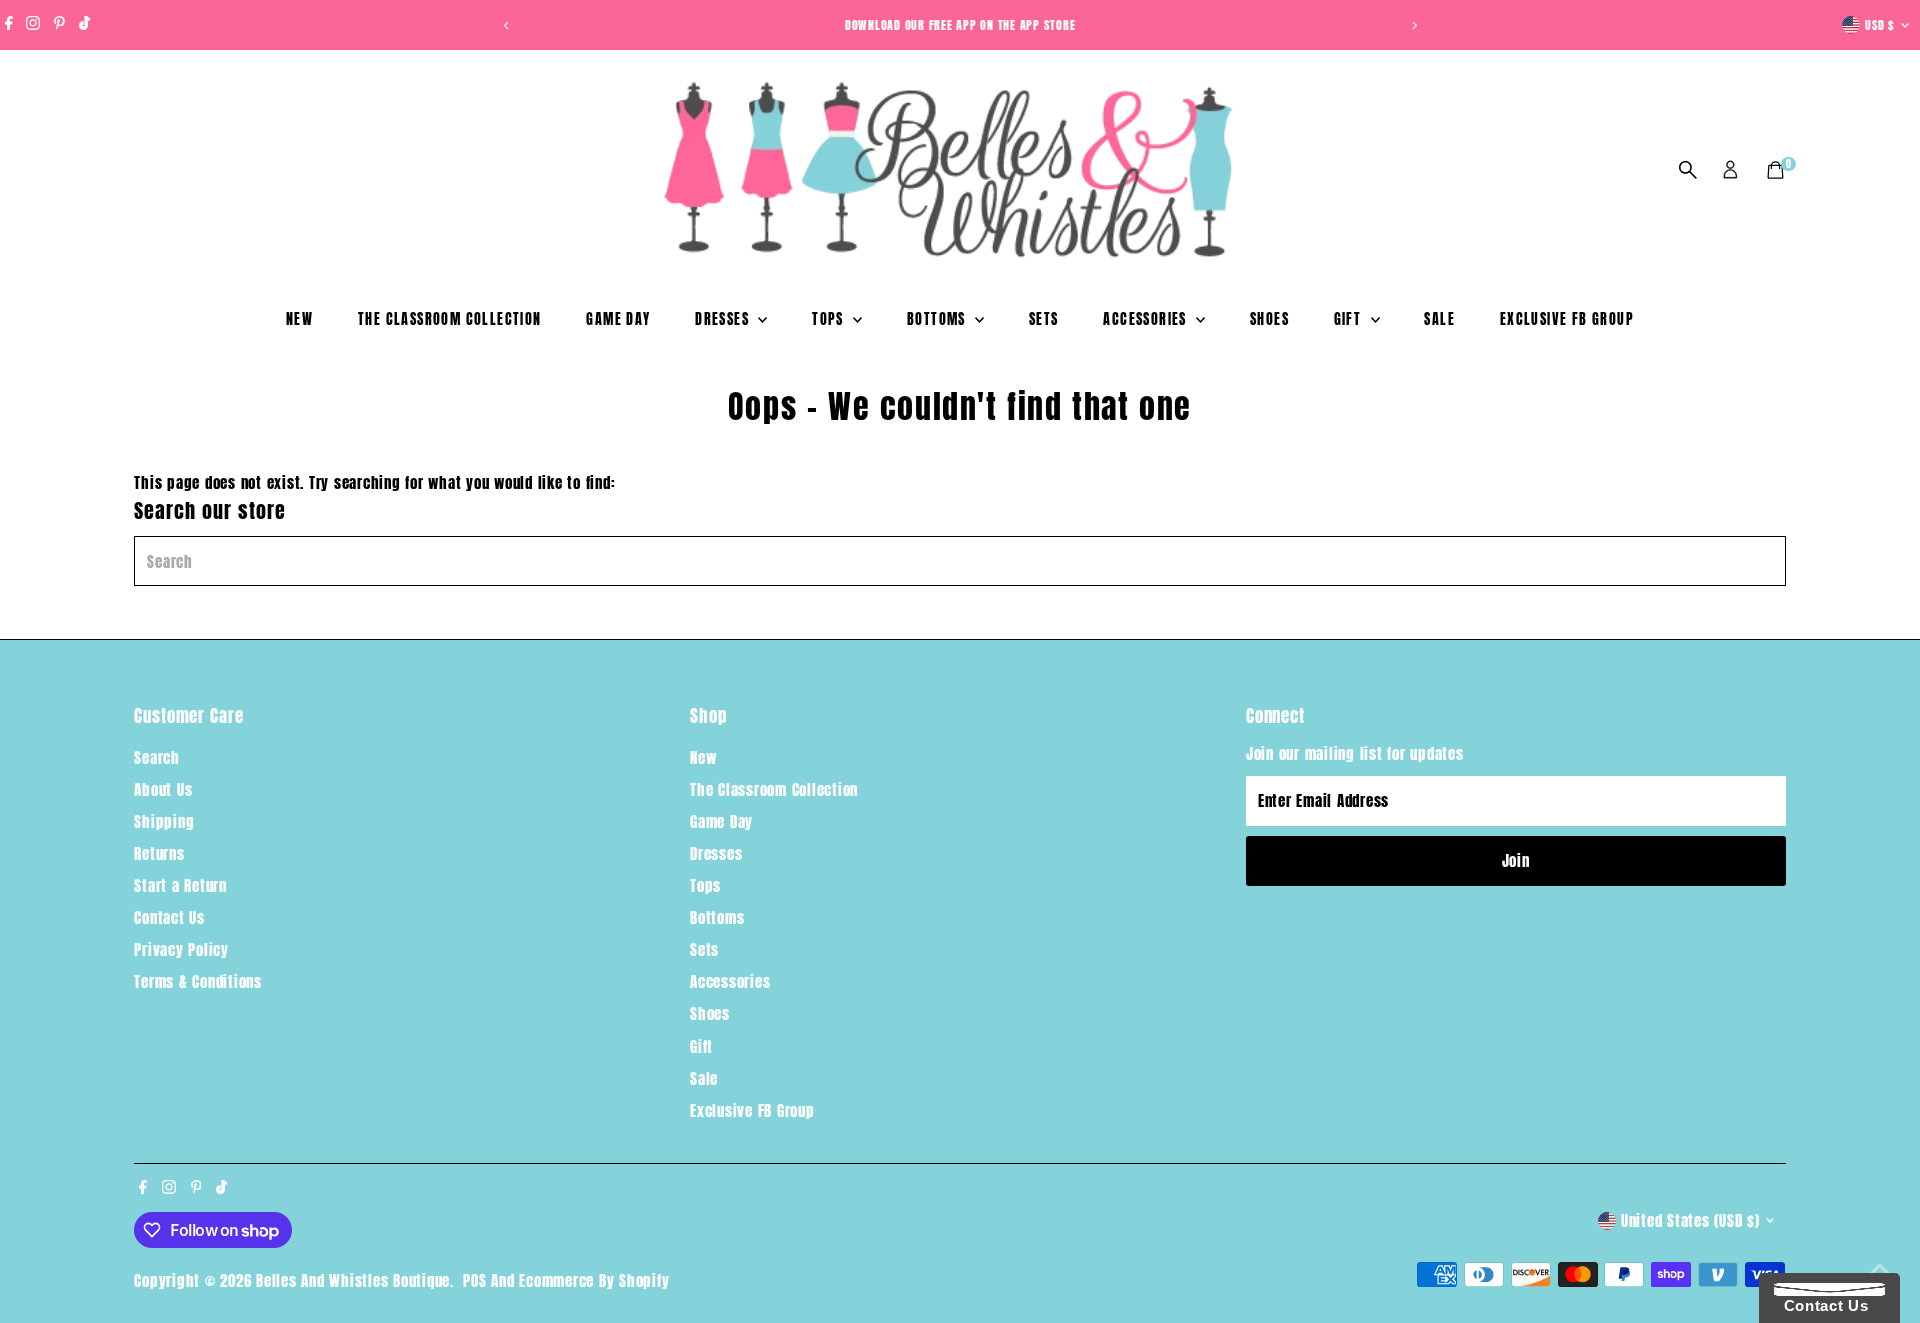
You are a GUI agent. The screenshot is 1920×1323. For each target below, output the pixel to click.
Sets (1044, 319)
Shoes (1269, 319)
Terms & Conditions (198, 981)
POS (474, 1280)
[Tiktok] (84, 25)
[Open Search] (1688, 170)
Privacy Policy (181, 949)
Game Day (618, 319)
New (299, 319)
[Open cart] (1775, 170)
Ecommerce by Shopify (594, 1280)
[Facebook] (9, 25)
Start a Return (180, 885)
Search (157, 757)
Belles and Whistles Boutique (353, 1280)
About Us (163, 789)
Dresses (724, 319)
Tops (830, 319)
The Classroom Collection (450, 319)
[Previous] (506, 25)
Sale (1439, 319)
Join (1516, 860)
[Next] (1413, 25)
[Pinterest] (59, 25)
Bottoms (938, 319)
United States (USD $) (1690, 1220)
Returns (159, 853)
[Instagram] (33, 25)
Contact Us (169, 917)
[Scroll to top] (1880, 1268)
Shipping (164, 821)
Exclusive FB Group (1567, 319)
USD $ (1880, 25)
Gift (1350, 319)
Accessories (1147, 319)
